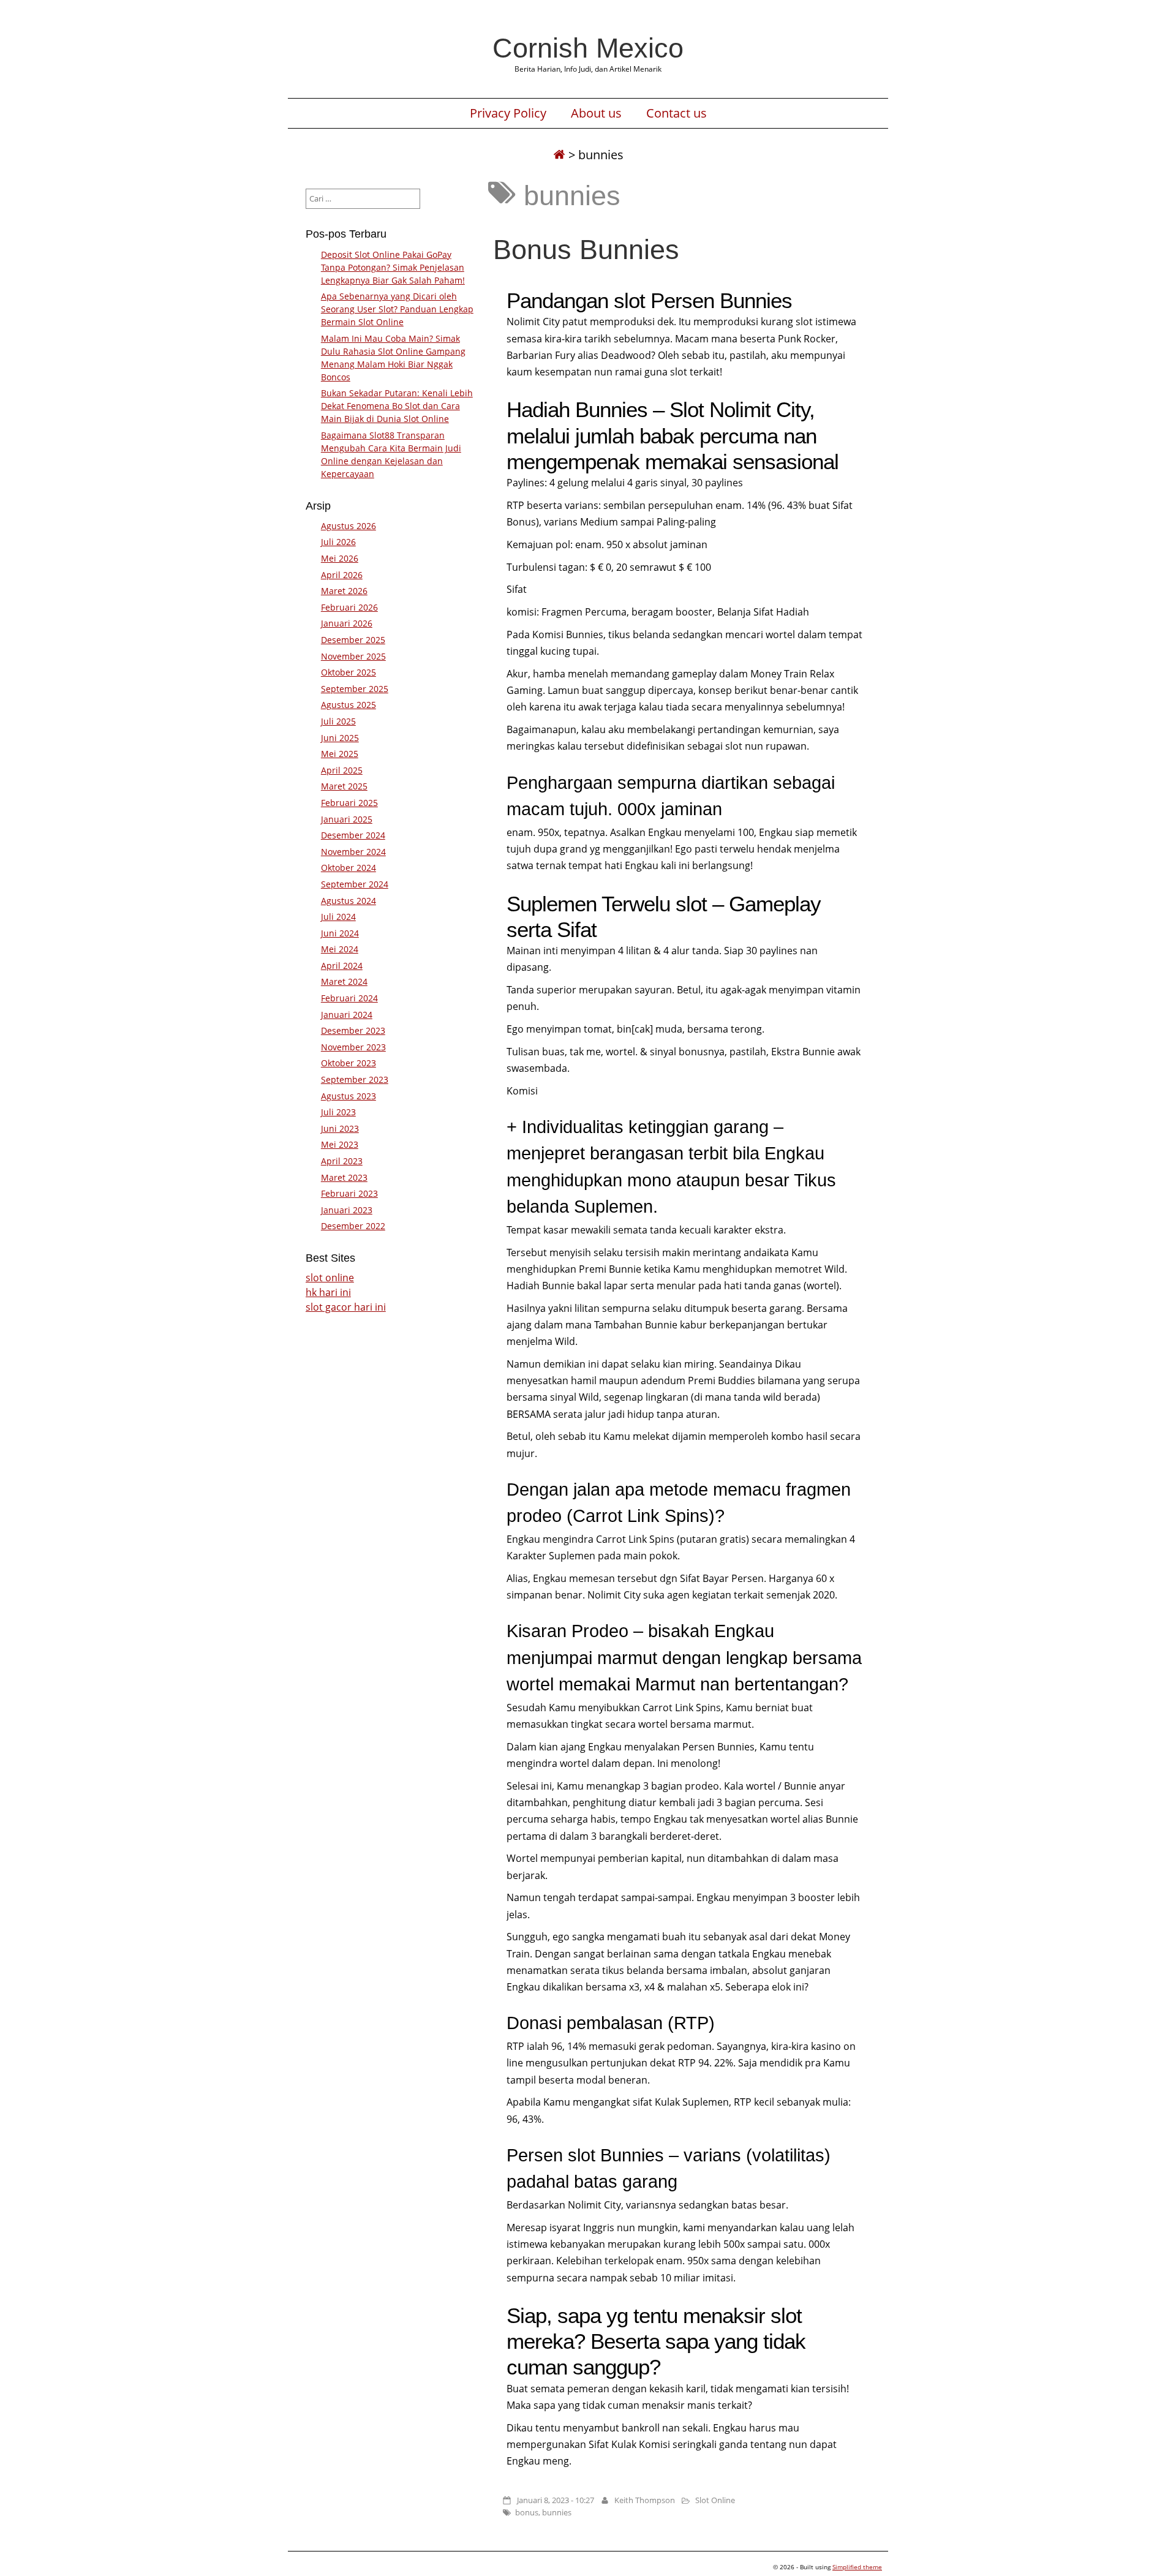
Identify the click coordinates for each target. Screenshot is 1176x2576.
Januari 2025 (347, 819)
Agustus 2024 (349, 901)
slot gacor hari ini (346, 1307)
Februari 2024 (349, 998)
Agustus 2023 (349, 1096)
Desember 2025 (353, 640)
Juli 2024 (338, 917)
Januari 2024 (347, 1015)
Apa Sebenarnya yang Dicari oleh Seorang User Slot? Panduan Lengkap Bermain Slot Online (397, 309)
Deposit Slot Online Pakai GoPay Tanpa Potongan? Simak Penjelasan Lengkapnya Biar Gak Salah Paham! (393, 267)
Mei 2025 (340, 754)
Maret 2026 (344, 591)
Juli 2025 (338, 721)
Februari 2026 (349, 607)
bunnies (557, 2512)
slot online (330, 1278)
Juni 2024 (340, 933)
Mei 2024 (340, 949)
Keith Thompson (645, 2500)
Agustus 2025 (349, 705)
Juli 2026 (338, 542)
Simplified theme (857, 2567)
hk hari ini (328, 1292)
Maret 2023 (344, 1177)
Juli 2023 (338, 1112)
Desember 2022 (353, 1226)
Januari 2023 (347, 1210)
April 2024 (342, 966)
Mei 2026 (340, 558)
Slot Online (715, 2500)
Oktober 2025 (349, 672)
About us (596, 113)
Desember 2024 (353, 835)
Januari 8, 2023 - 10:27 (556, 2500)
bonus (527, 2512)
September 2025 (355, 689)
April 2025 (342, 770)
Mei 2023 (340, 1144)
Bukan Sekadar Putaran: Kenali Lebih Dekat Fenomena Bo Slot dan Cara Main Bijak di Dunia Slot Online (397, 406)
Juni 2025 (340, 738)
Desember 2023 (353, 1030)
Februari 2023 (349, 1193)
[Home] (559, 155)
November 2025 (353, 656)
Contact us (677, 113)
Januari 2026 (347, 623)
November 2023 (353, 1047)
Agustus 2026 (349, 526)
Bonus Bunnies (586, 249)
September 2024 (355, 884)
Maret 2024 (344, 981)
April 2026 (342, 575)
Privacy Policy (508, 113)
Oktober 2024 (349, 868)
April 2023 (342, 1161)
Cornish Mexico (588, 48)
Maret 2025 (344, 786)
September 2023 (355, 1079)
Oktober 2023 (349, 1063)
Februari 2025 (349, 803)
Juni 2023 (340, 1128)
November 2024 (353, 852)
